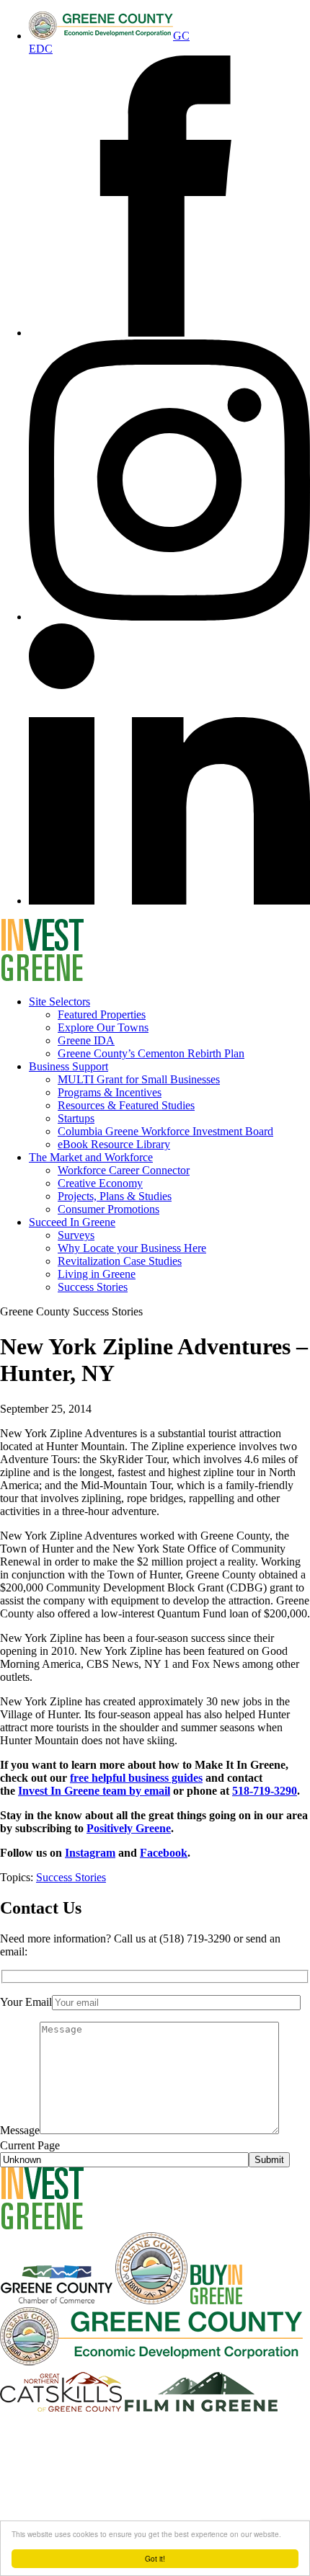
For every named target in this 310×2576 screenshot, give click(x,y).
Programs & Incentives (110, 1092)
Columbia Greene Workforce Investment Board (165, 1131)
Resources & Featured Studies (126, 1105)
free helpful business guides (136, 1778)
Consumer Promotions (108, 1209)
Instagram (90, 1853)
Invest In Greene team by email (94, 1791)
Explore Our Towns (103, 1027)
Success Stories (93, 1287)
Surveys (76, 1235)
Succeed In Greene (72, 1222)
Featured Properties (102, 1014)
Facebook (164, 1853)
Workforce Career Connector (124, 1170)
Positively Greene (129, 1828)
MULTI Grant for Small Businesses (139, 1079)
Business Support (68, 1066)
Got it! (155, 2558)
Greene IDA (86, 1040)
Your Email (26, 2002)
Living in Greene (97, 1274)
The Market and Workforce (91, 1157)
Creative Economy (100, 1183)
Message (20, 2130)
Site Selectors (59, 1001)
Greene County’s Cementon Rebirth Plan (151, 1053)
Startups (76, 1118)
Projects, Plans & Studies (115, 1196)
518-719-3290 (265, 1791)
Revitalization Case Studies (120, 1261)
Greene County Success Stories (71, 1311)
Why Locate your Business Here (132, 1248)
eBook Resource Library (114, 1144)
